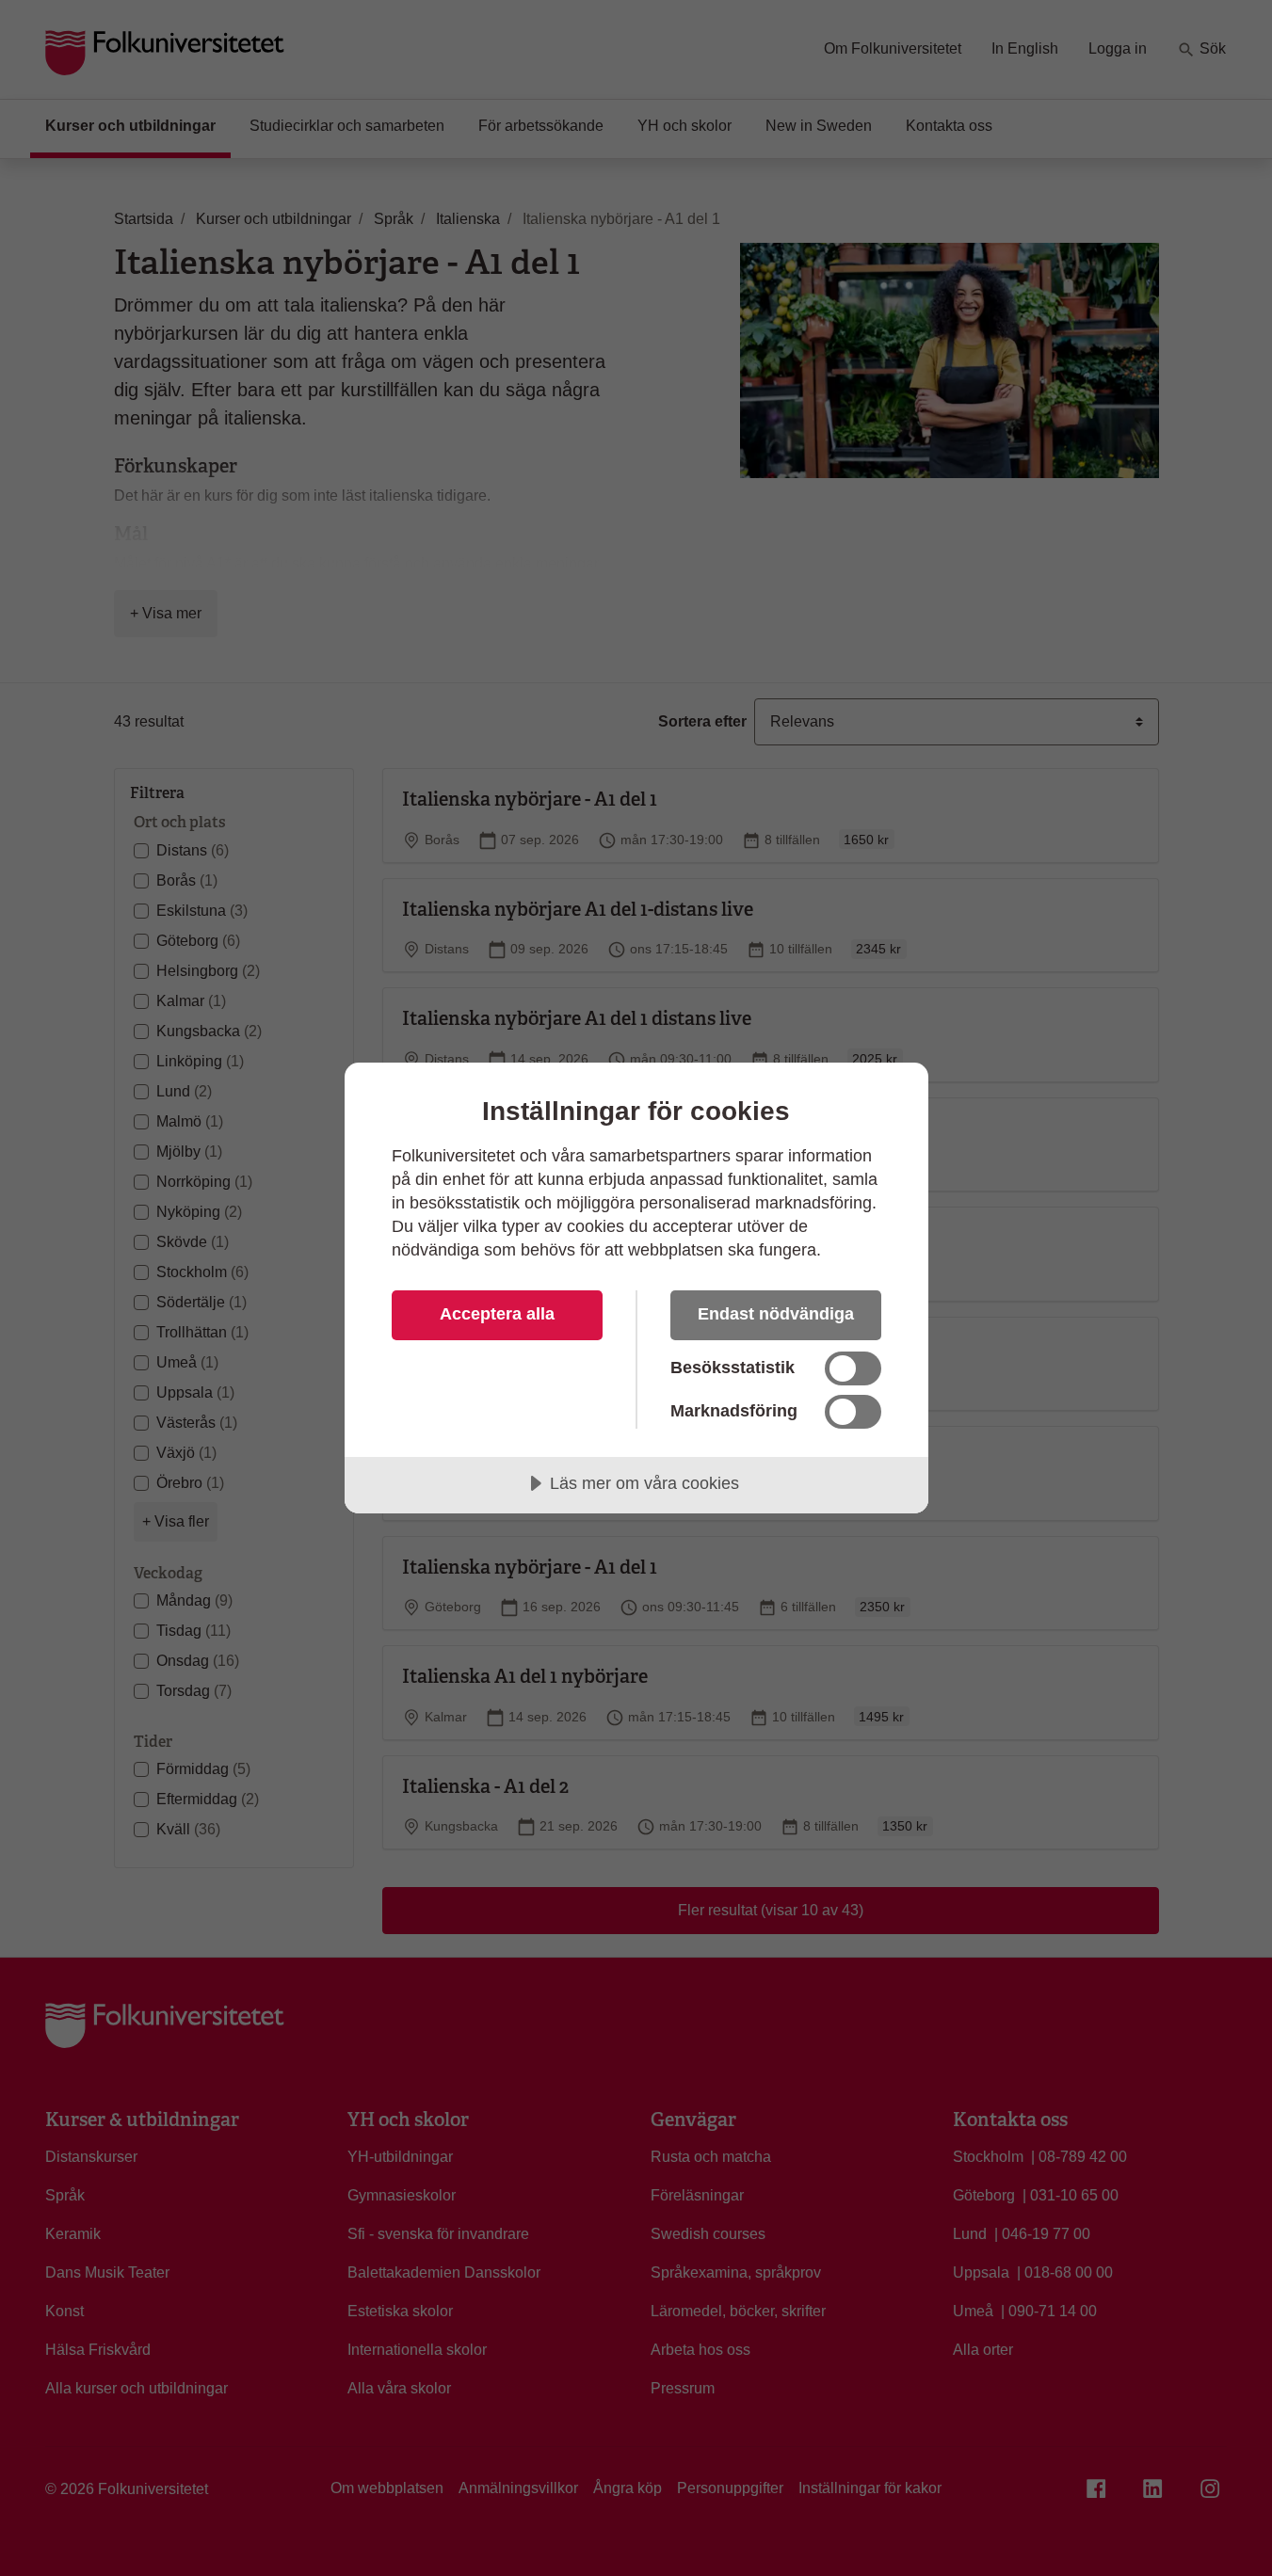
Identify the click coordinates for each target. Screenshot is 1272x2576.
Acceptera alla (497, 1314)
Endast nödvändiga (776, 1314)
